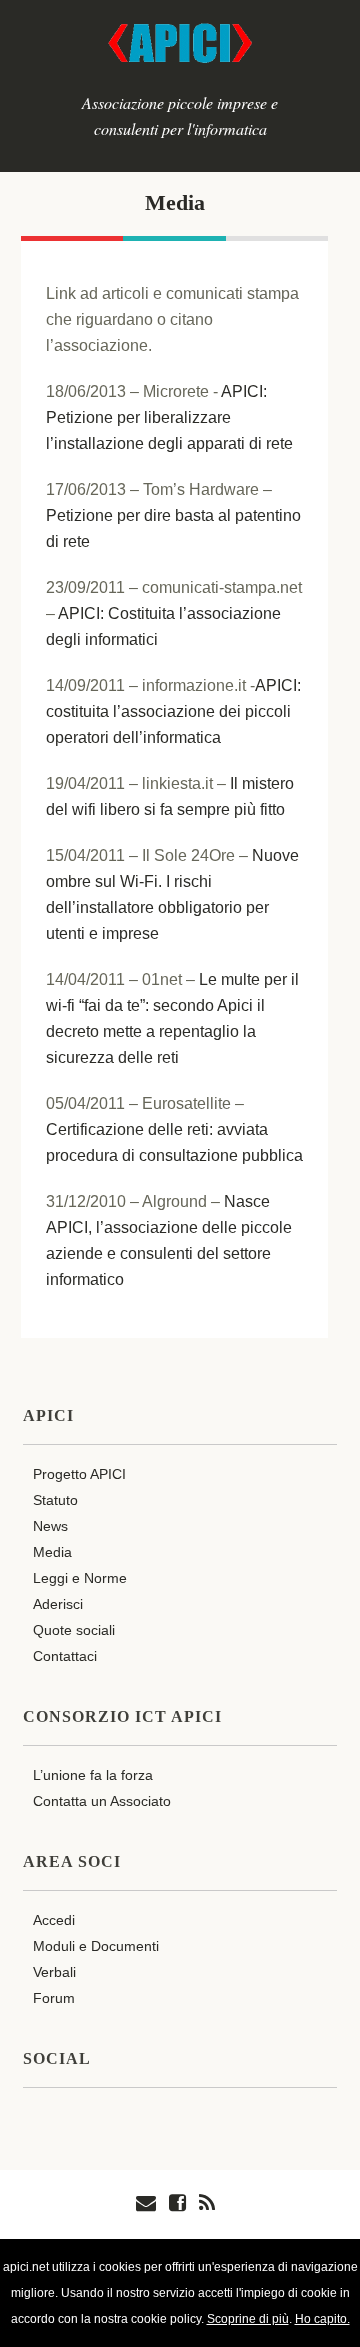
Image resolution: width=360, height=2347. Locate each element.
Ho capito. (322, 2319)
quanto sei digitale (5, 2251)
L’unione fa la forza (93, 1775)
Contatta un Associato (102, 1801)
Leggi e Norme (80, 1578)
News (50, 1526)
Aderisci (58, 1604)
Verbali (54, 1972)
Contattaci (65, 1656)
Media (175, 202)
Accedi (54, 1920)
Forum (54, 1998)
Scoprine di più (248, 2319)
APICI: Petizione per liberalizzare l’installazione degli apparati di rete (169, 417)
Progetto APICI (79, 1474)
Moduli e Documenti (96, 1946)
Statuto (55, 1500)
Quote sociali (74, 1630)
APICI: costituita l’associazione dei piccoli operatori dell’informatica (173, 711)
